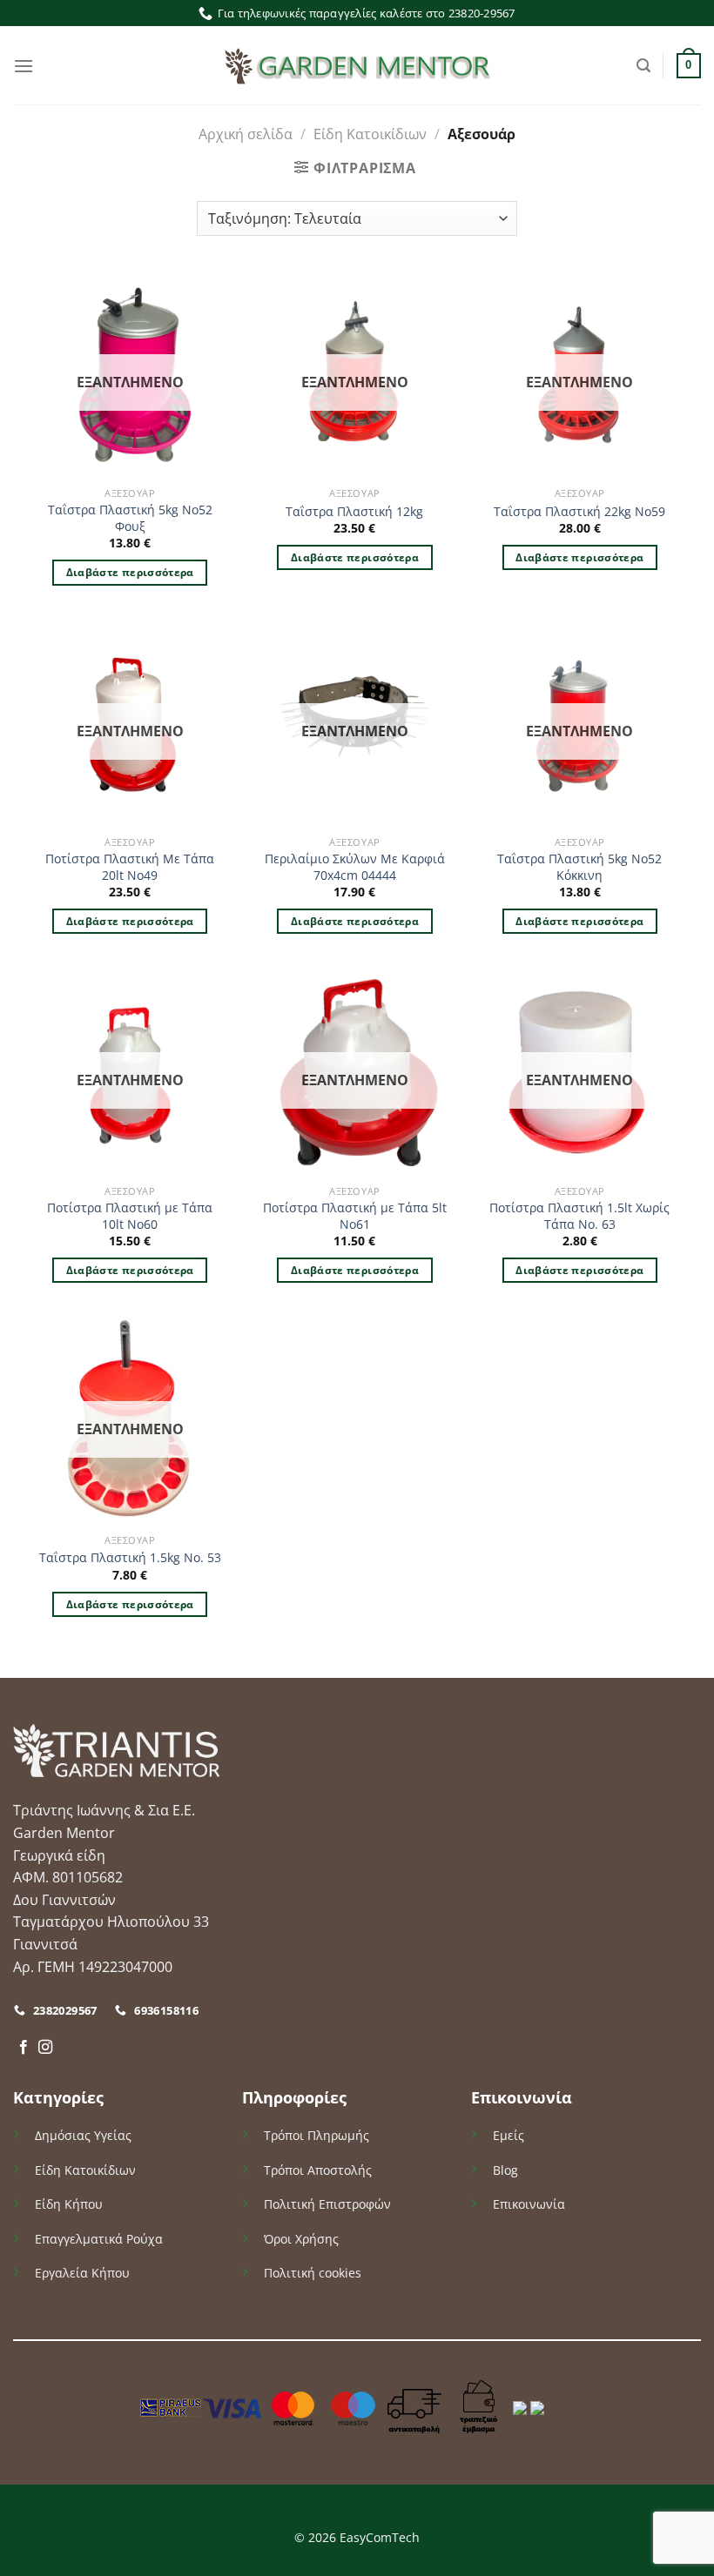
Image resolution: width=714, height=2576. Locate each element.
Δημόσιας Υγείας (83, 2135)
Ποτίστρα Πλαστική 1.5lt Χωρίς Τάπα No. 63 (579, 1216)
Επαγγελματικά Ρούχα (99, 2239)
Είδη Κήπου (69, 2204)
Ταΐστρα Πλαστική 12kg (354, 512)
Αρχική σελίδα (246, 134)
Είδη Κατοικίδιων (370, 134)
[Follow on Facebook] (24, 2048)
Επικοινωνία (529, 2204)
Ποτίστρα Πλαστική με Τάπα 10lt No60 (130, 1216)
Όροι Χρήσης (301, 2239)
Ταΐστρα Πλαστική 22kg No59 (579, 512)
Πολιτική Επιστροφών (327, 2204)
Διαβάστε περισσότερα (130, 572)
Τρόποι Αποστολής (318, 2170)
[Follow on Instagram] (45, 2048)
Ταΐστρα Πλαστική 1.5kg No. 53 (130, 1558)
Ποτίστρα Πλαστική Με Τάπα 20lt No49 (130, 867)
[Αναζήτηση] (643, 66)
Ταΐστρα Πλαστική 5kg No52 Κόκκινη (579, 867)
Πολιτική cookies (313, 2273)
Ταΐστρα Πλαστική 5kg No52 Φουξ (130, 518)
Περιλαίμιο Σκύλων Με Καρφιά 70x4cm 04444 (355, 867)
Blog (505, 2170)
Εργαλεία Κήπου (82, 2273)
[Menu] (24, 66)
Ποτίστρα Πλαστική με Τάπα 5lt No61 (355, 1216)
